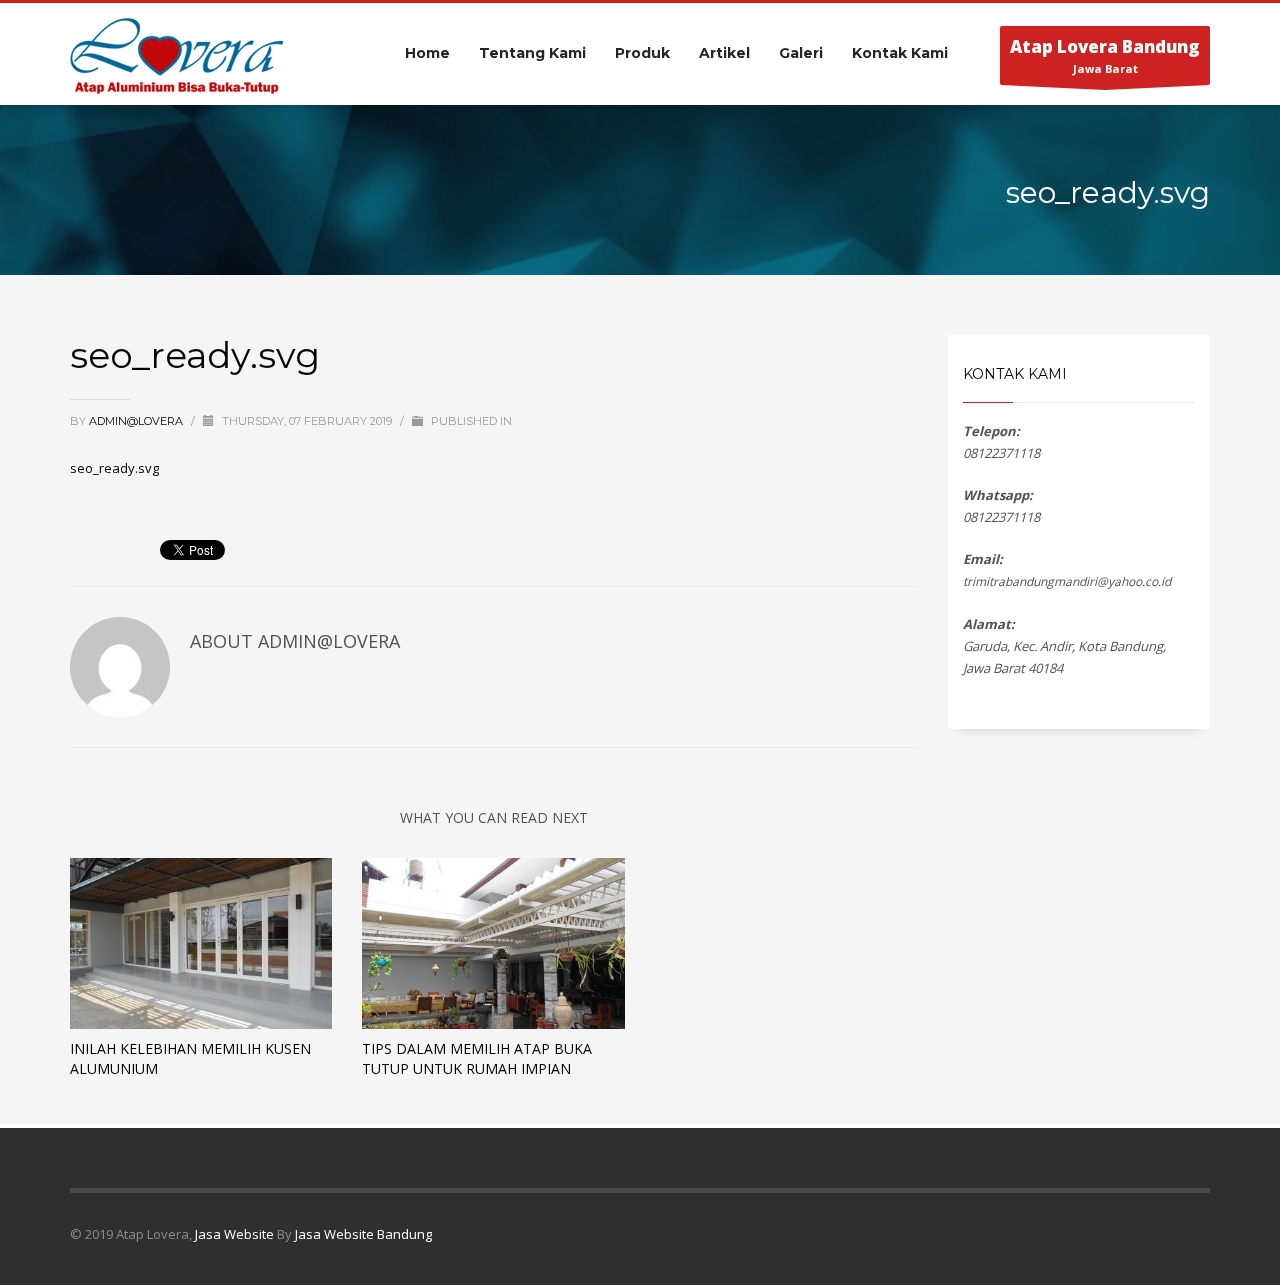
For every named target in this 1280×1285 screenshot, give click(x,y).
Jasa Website (234, 1234)
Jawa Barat (1105, 55)
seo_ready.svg (114, 468)
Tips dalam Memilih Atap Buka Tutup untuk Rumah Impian (477, 1058)
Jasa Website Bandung (363, 1234)
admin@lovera (137, 421)
